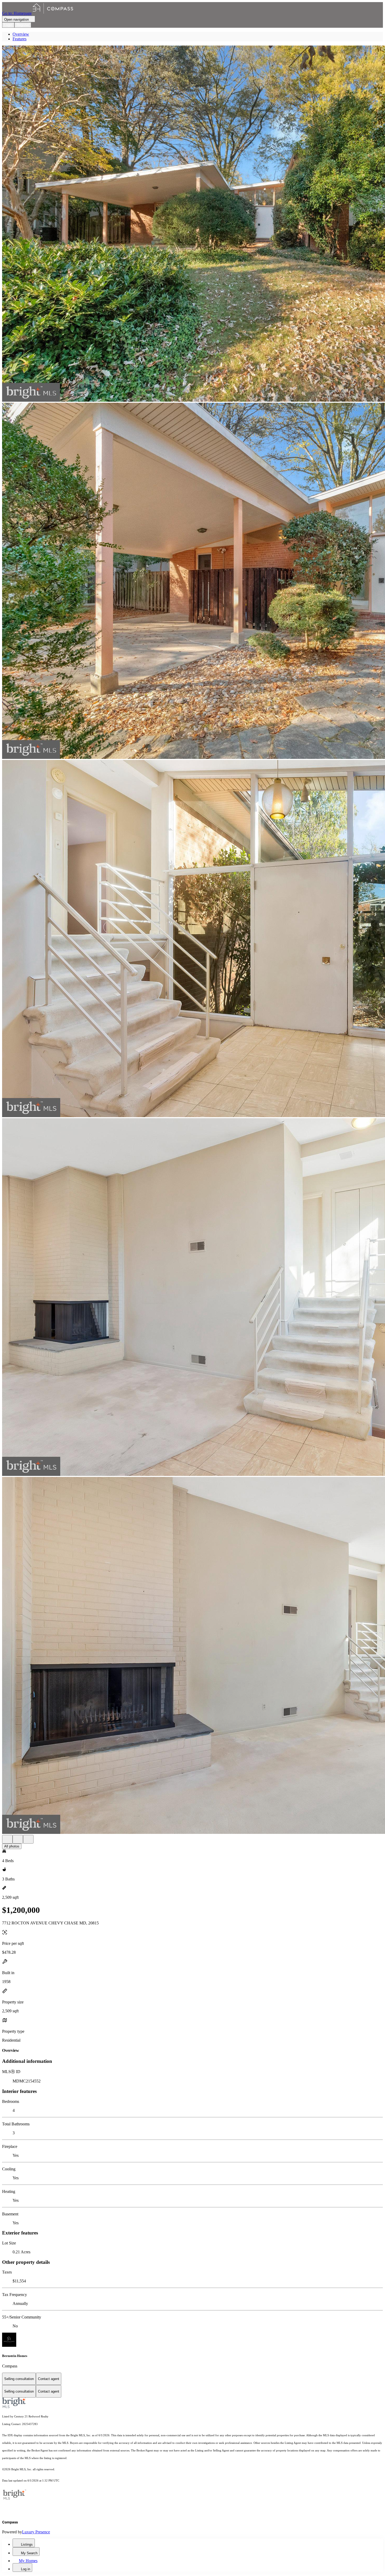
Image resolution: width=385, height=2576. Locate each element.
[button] (192, 224)
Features (20, 39)
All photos (12, 1846)
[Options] (7, 1839)
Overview (21, 34)
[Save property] (18, 1839)
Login (8, 25)
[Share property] (28, 1839)
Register (23, 25)
